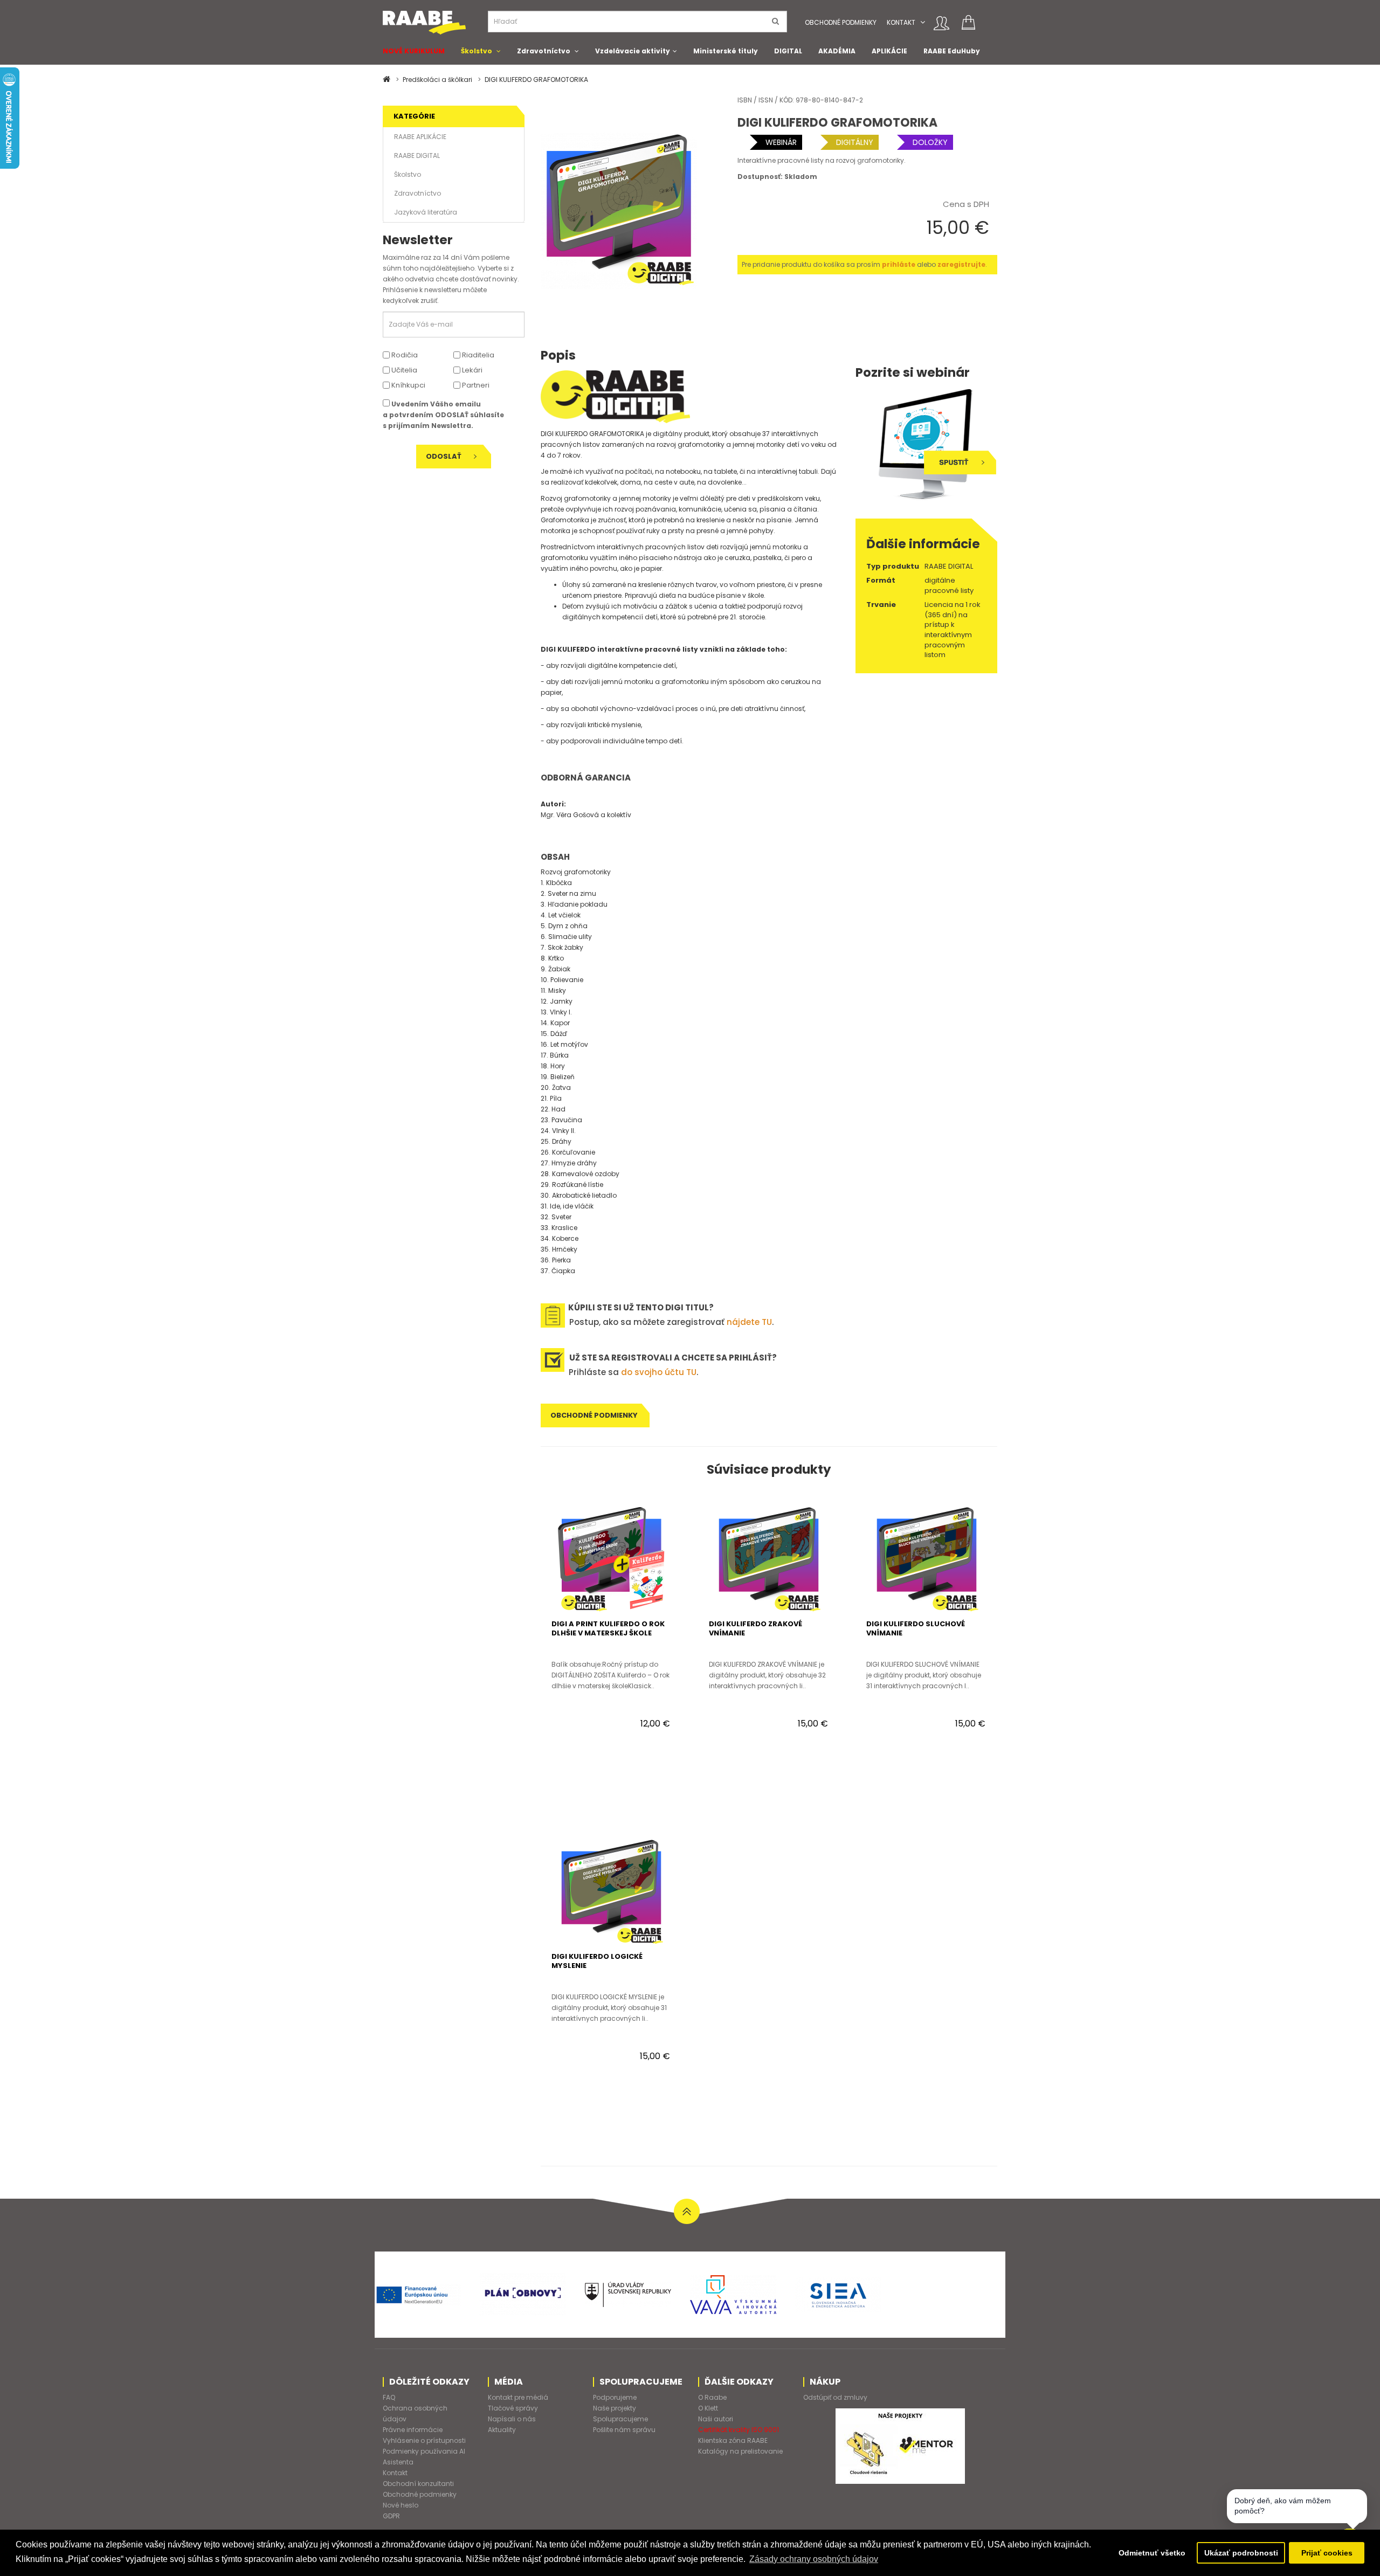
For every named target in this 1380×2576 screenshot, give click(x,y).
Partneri (475, 385)
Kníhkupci (408, 385)
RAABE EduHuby (952, 51)
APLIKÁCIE (889, 51)
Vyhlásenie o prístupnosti (424, 2440)
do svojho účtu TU (659, 1372)
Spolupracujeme (620, 2419)
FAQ (389, 2397)
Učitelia (403, 370)
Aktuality (502, 2430)
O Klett (708, 2408)
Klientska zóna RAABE (733, 2440)
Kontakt (901, 22)
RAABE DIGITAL (417, 156)
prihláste (899, 264)
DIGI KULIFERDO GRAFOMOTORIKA (536, 80)
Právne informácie (413, 2430)
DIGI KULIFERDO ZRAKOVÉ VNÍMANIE (755, 1628)
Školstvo (477, 51)
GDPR (391, 2516)
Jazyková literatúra (426, 212)
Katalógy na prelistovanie (740, 2451)
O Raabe (712, 2397)
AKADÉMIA (837, 51)
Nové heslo (401, 2505)
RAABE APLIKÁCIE (420, 137)
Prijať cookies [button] (1327, 2553)
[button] (923, 22)
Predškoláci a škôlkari (437, 80)
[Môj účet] (941, 23)
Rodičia (404, 355)
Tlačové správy (513, 2408)
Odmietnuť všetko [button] (1152, 2553)
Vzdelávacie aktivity (633, 51)
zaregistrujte (961, 264)
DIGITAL (788, 51)
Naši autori (716, 2419)
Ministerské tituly (726, 51)
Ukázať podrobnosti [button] (1241, 2553)
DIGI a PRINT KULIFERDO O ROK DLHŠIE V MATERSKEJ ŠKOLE (608, 1628)
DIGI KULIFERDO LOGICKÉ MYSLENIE (597, 1961)
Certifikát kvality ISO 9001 (739, 2430)
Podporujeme (615, 2397)
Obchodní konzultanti (418, 2484)
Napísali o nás (512, 2419)
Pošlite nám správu (624, 2430)
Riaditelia (477, 355)
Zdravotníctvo (544, 51)
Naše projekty (615, 2408)
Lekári (471, 370)
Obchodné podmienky (841, 22)
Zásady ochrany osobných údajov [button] (814, 2559)
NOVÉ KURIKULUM (414, 51)
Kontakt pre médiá (518, 2397)
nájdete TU (749, 1322)
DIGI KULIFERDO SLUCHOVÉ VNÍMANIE (916, 1628)
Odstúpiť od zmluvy (835, 2397)
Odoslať (444, 456)
